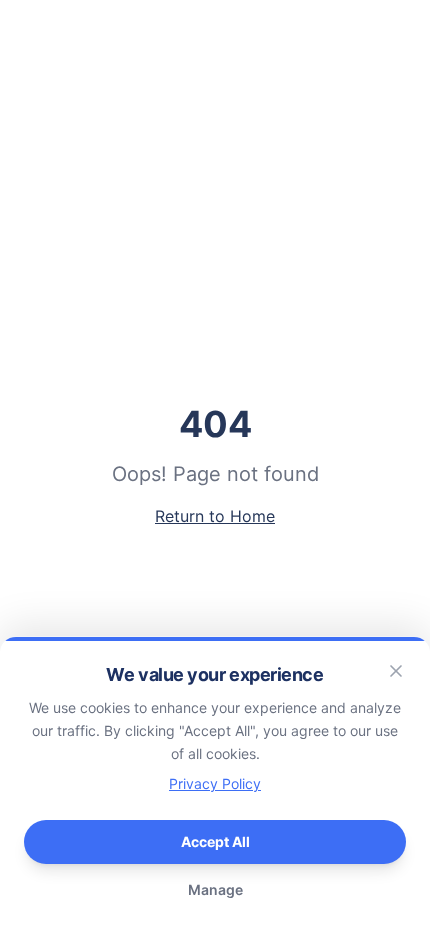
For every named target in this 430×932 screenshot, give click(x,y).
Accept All (215, 841)
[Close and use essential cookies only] (396, 671)
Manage (215, 889)
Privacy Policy (215, 783)
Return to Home (215, 516)
